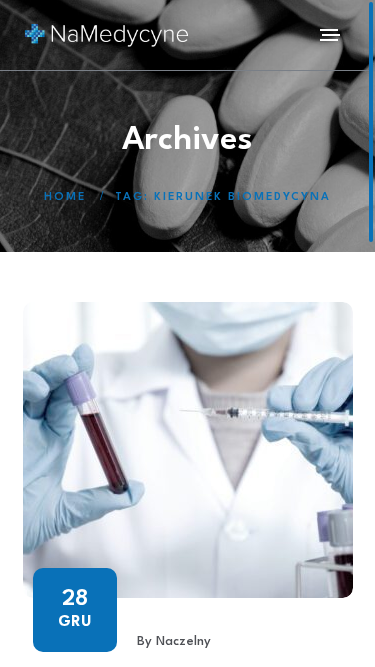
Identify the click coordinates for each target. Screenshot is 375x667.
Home (65, 197)
